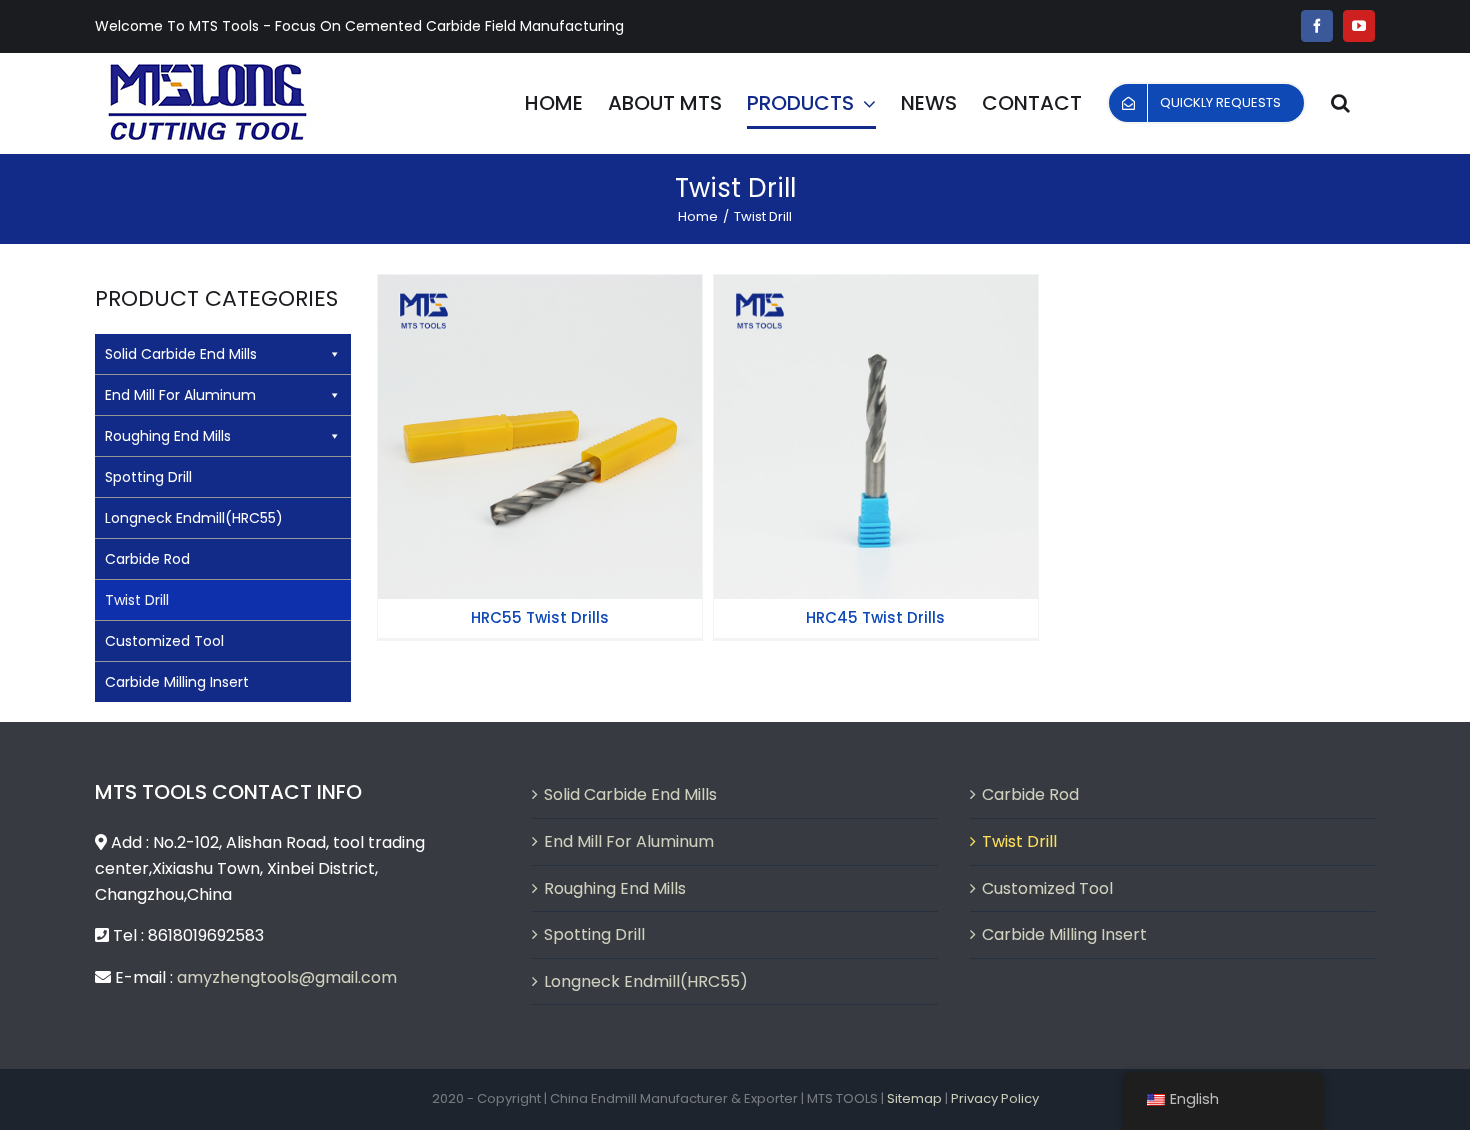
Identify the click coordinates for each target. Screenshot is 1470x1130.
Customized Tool (164, 641)
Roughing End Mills (168, 436)
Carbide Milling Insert (177, 682)
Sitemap (914, 1098)
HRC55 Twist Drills (540, 421)
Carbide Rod (147, 559)
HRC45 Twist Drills (876, 421)
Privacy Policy (995, 1098)
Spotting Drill (148, 477)
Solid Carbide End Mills (181, 354)
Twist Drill (137, 600)
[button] (1340, 103)
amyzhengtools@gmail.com (287, 977)
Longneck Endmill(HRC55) (194, 518)
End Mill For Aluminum (180, 395)
